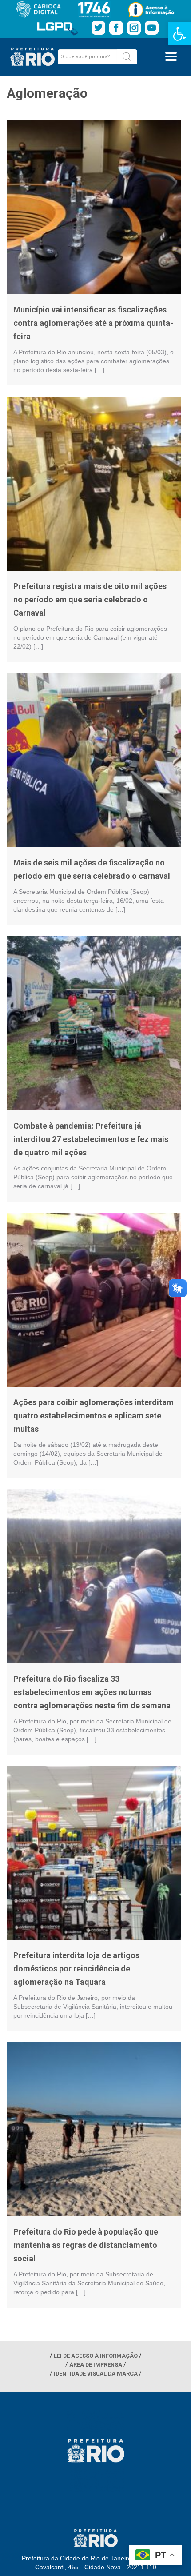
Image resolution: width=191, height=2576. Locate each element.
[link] (179, 34)
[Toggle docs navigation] (171, 56)
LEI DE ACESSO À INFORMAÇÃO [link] (96, 2356)
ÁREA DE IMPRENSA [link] (96, 2365)
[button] (127, 57)
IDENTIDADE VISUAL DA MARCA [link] (96, 2374)
